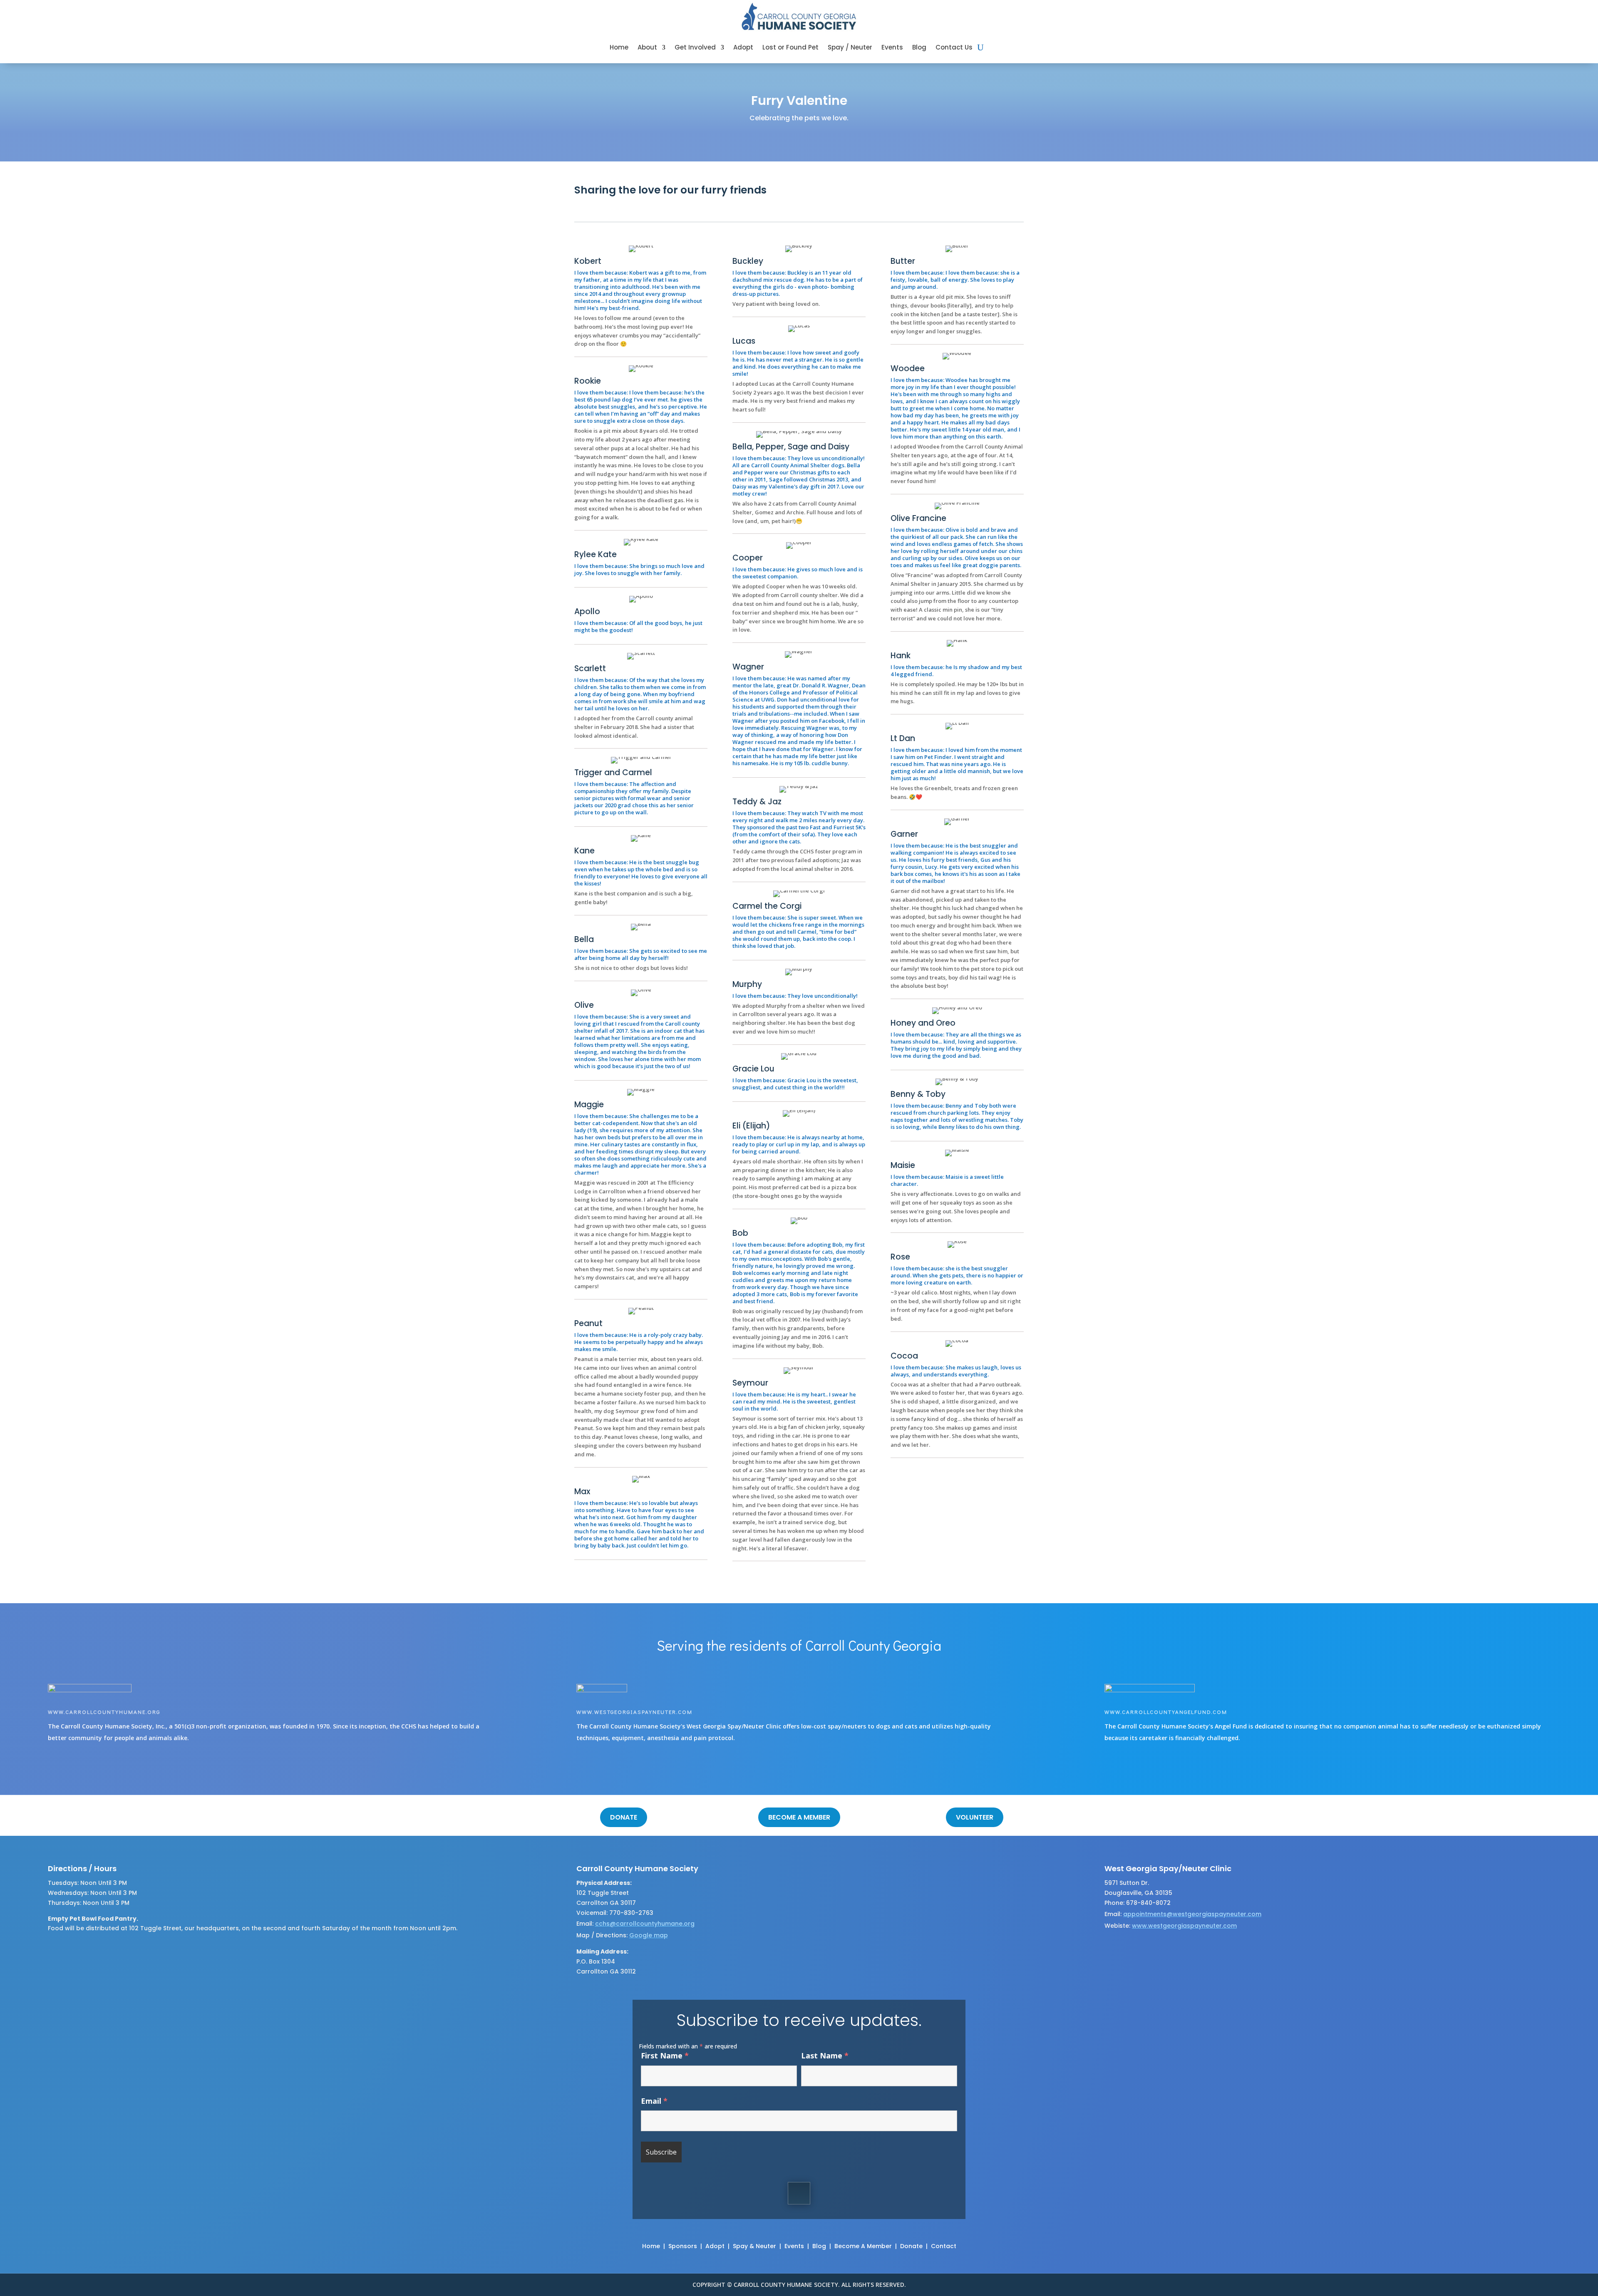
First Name (665, 2055)
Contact (944, 2246)
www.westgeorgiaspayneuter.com (634, 1712)
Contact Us (954, 47)
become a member (799, 1817)
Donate (911, 2246)
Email (654, 2101)
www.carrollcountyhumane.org (104, 1712)
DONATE (624, 1817)
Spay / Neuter (850, 47)
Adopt (743, 47)
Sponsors (683, 2246)
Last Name (825, 2055)
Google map (649, 1935)
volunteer (975, 1817)
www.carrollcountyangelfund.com (1166, 1712)
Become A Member (863, 2246)
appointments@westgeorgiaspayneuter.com (1192, 1914)
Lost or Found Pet (790, 47)
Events (892, 47)
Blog (919, 47)
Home (619, 47)
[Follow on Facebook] (799, 2193)
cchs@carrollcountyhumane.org (645, 1924)
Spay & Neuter (754, 2246)
